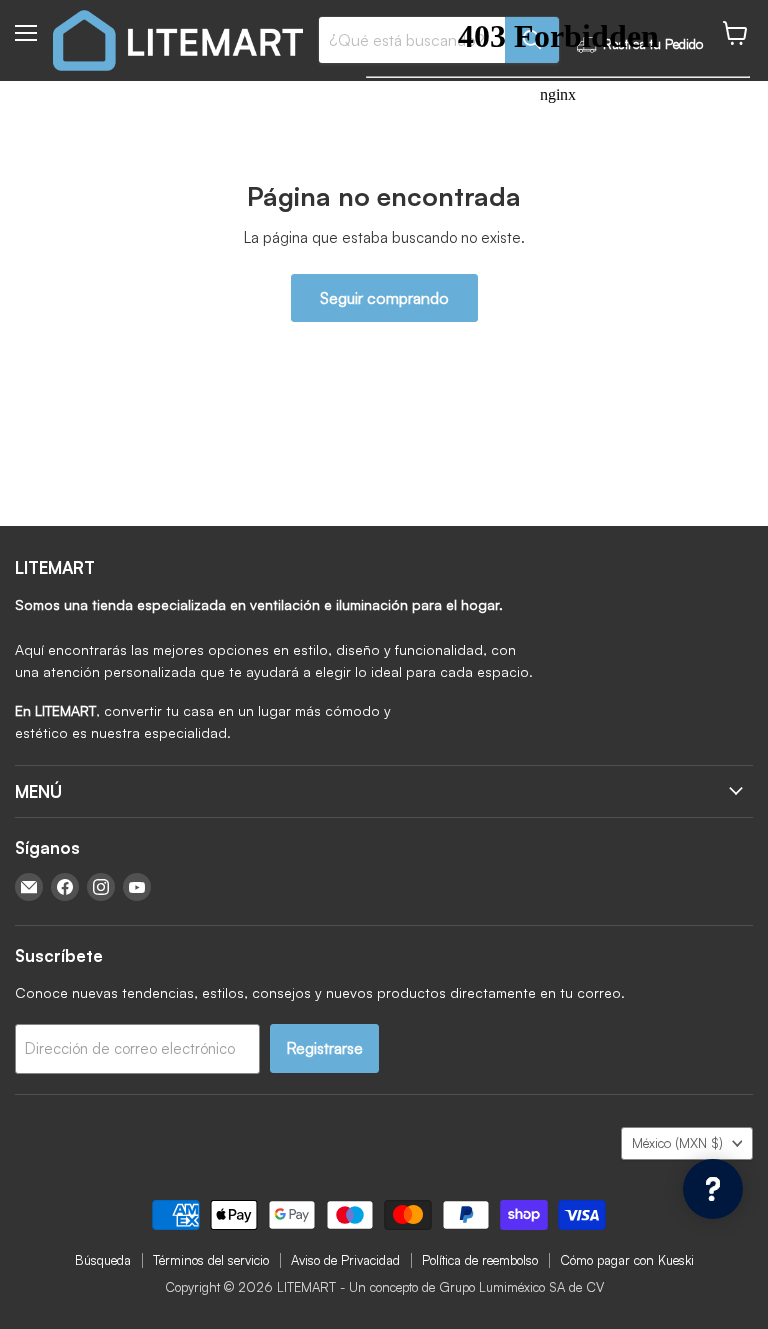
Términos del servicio (211, 1260)
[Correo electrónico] (29, 887)
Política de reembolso (480, 1260)
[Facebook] (65, 887)
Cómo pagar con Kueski (627, 1260)
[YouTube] (137, 887)
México (677, 1143)
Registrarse (324, 1048)
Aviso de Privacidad (345, 1260)
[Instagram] (101, 887)
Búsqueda (103, 1260)
